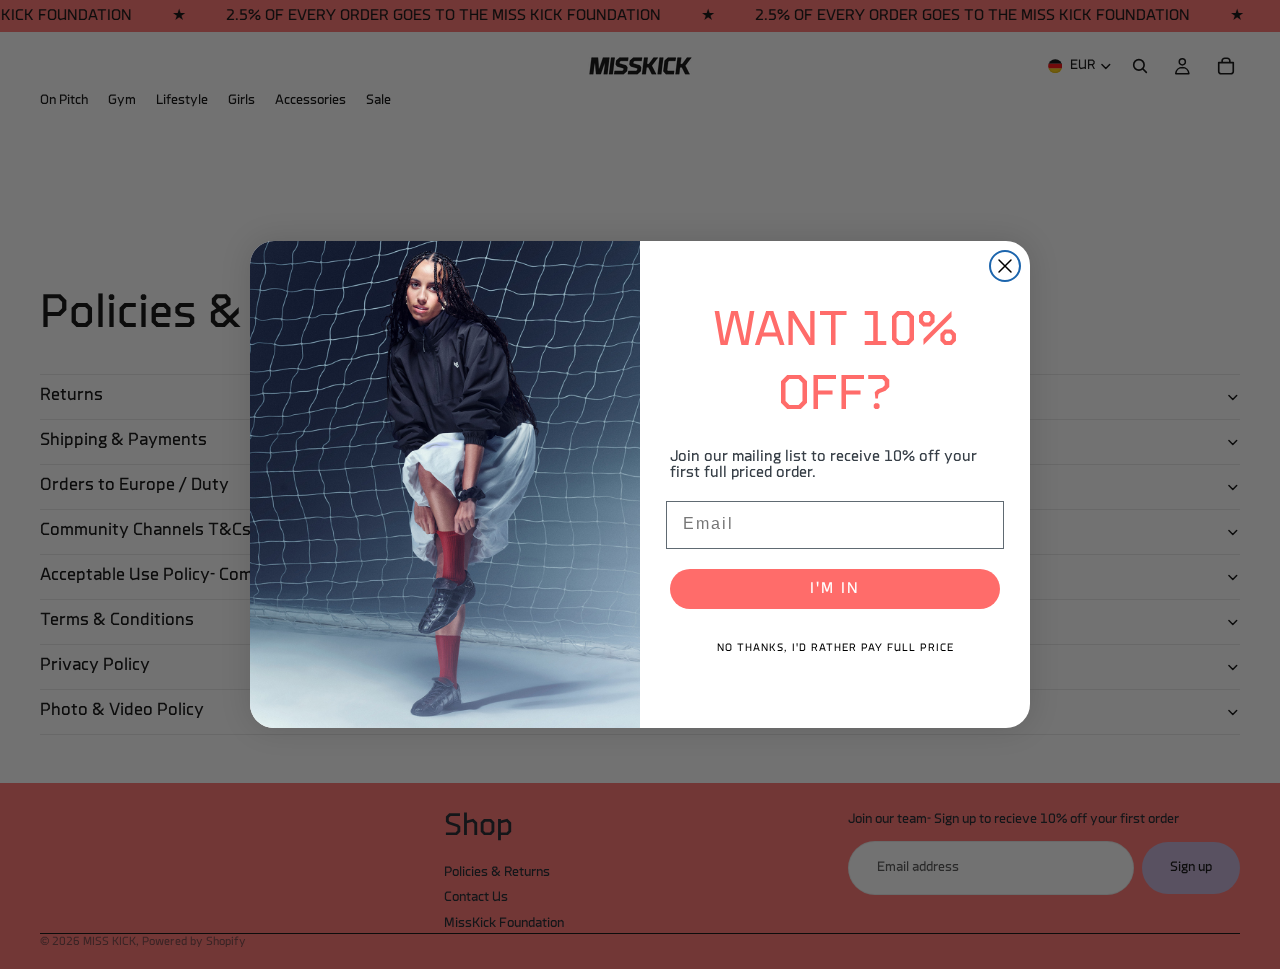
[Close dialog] (1005, 266)
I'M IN (835, 589)
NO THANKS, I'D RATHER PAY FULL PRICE (835, 648)
